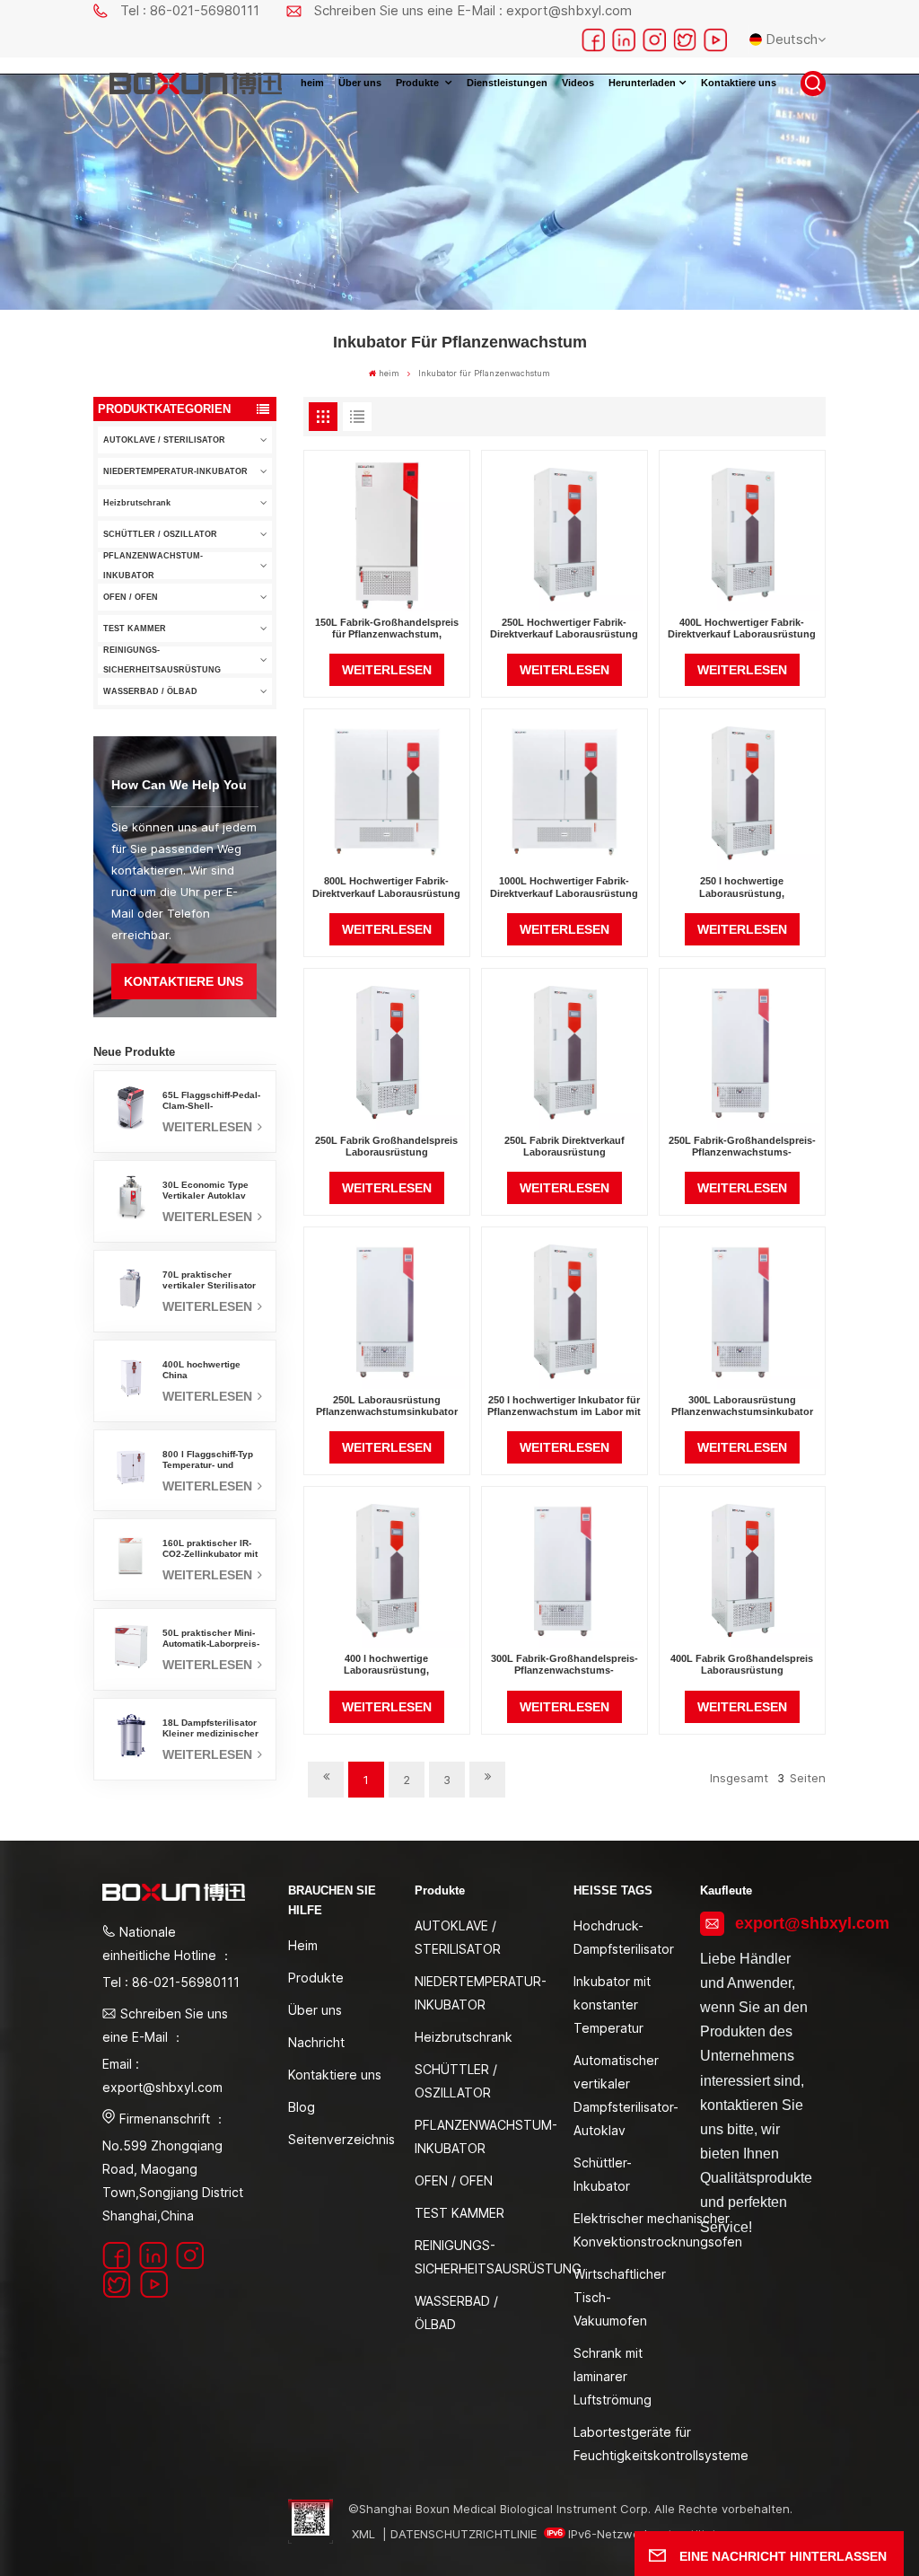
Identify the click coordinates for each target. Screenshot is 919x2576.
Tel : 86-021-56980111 (190, 10)
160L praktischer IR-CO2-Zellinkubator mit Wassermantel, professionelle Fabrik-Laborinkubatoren (210, 1549)
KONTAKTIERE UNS (184, 981)
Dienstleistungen (507, 83)
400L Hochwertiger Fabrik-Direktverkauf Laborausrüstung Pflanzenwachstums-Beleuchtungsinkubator (742, 629)
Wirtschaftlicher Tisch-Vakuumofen (620, 2297)
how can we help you (179, 785)
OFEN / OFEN (131, 597)
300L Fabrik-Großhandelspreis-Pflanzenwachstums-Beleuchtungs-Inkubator (565, 1665)
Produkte (419, 83)
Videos (578, 83)
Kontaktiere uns (739, 83)
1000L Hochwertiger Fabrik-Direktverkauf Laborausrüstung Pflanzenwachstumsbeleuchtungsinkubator (565, 887)
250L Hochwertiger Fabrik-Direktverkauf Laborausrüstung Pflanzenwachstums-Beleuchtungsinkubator (564, 629)
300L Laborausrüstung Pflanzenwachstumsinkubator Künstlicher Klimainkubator (742, 1406)
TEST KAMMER (135, 629)
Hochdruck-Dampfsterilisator (624, 1937)
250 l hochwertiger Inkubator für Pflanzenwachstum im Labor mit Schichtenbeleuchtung (564, 1406)
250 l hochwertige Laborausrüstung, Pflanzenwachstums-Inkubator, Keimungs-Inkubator (742, 887)
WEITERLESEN (209, 1127)
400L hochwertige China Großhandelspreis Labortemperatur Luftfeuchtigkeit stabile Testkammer (212, 1370)
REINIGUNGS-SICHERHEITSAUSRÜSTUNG (162, 660)
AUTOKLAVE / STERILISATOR (164, 440)
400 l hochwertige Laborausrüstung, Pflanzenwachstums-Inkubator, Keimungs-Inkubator (387, 1665)
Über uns (360, 83)
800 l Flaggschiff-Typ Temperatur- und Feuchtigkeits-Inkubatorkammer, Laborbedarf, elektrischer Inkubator (211, 1460)
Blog (302, 2107)
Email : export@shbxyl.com (162, 2075)
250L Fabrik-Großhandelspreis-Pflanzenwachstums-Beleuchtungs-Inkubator (742, 1147)
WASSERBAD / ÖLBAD (150, 691)
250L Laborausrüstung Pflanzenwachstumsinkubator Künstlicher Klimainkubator (387, 1406)
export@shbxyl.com (776, 1923)
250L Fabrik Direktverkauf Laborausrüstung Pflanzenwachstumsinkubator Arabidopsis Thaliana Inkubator (565, 1147)
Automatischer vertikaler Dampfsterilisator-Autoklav (626, 2095)
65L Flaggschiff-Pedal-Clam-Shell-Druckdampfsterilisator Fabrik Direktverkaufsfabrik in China (212, 1101)
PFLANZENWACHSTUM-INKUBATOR (153, 566)
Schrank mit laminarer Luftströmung (613, 2376)
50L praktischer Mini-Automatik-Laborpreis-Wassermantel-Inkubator (211, 1639)
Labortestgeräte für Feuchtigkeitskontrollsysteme (661, 2444)
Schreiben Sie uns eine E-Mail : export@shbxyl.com (473, 10)
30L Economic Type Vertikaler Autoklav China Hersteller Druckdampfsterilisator (212, 1191)
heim (312, 83)
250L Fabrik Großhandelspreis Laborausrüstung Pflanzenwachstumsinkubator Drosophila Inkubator (386, 1147)
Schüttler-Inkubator (603, 2174)
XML (363, 2534)
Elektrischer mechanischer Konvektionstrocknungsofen (658, 2230)
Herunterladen (642, 83)
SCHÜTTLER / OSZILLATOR (160, 534)
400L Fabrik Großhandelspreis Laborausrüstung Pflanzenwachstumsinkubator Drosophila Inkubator (742, 1665)
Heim (303, 1945)
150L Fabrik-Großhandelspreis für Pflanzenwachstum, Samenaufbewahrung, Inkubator (387, 629)
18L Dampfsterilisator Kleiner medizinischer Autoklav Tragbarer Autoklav (210, 1728)
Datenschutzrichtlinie (464, 2534)
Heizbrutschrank (137, 503)
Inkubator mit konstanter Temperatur (612, 2005)
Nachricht (316, 2042)
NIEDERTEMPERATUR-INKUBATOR (175, 471)
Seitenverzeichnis (341, 2139)
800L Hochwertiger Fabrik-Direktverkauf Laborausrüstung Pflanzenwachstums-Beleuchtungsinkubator (386, 887)
